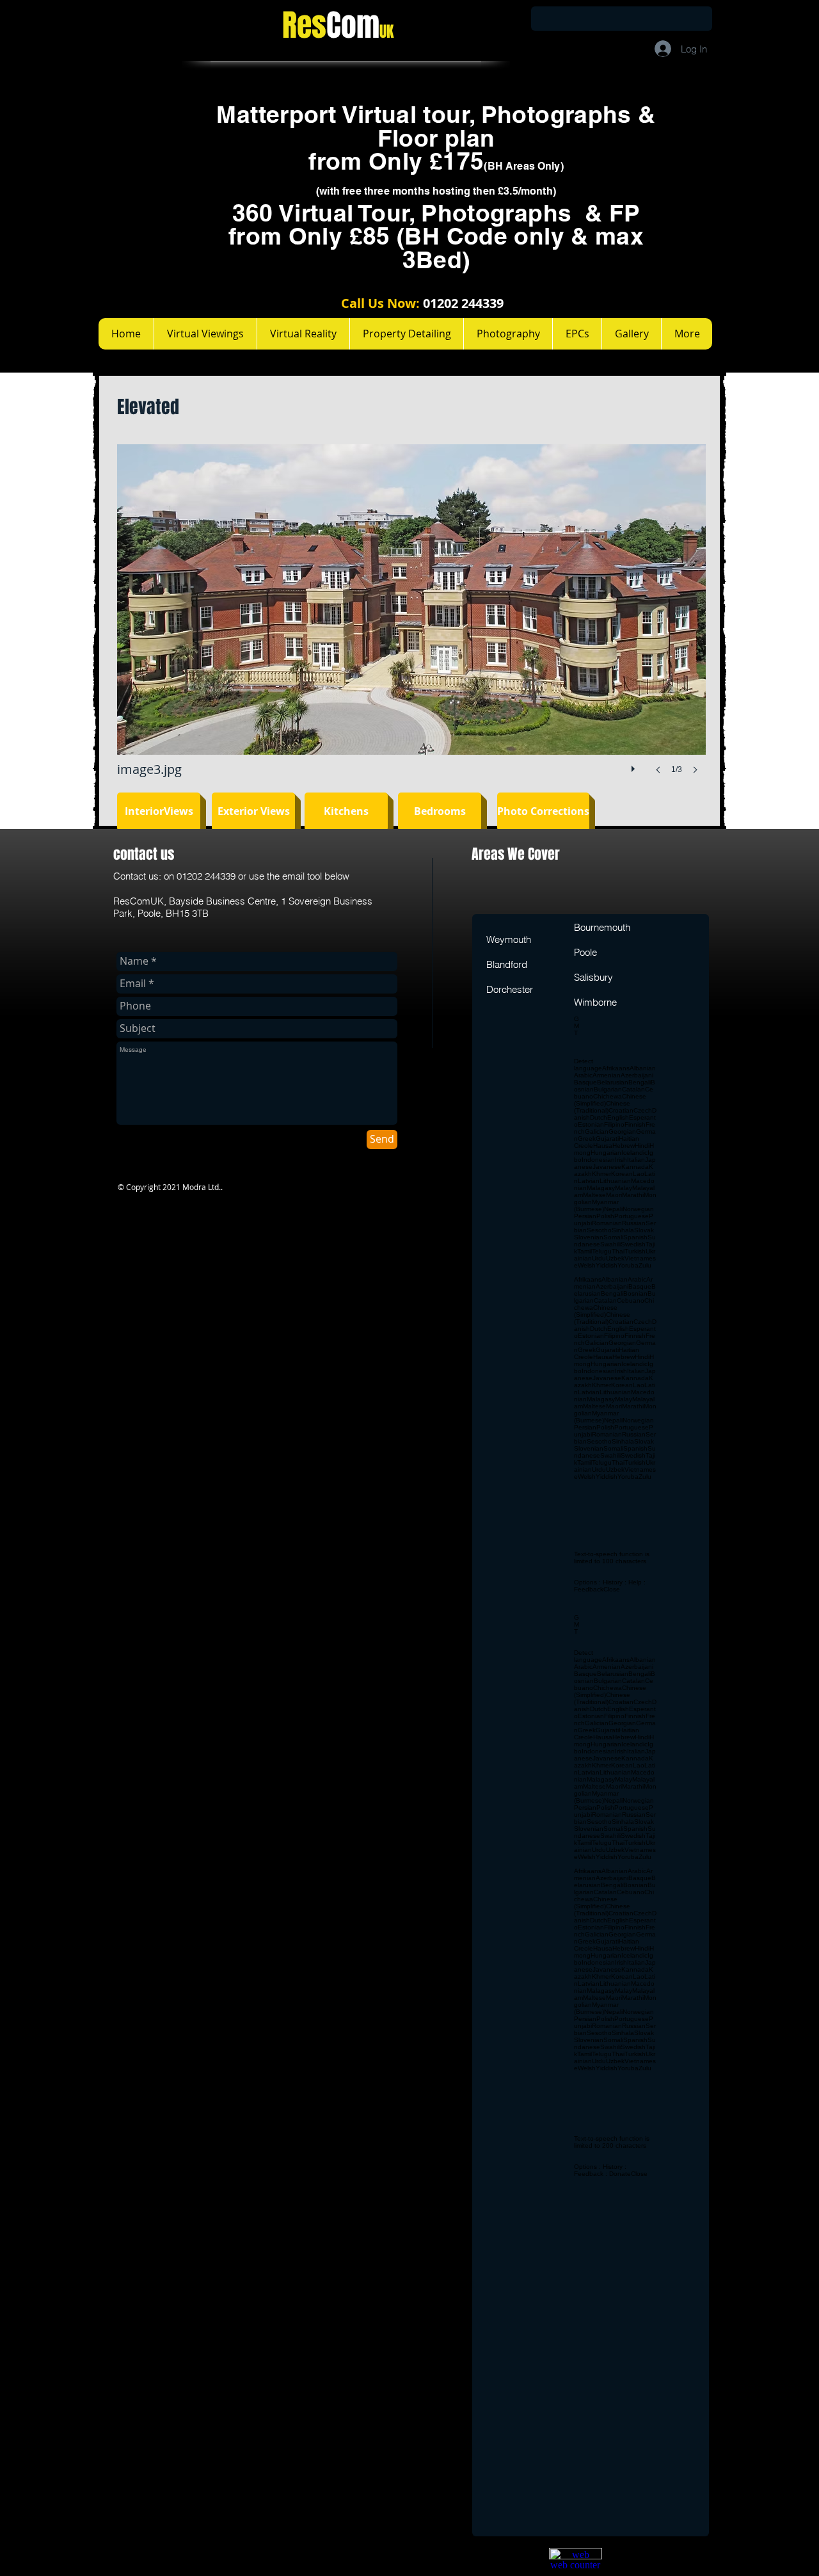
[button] (411, 622)
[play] (635, 766)
